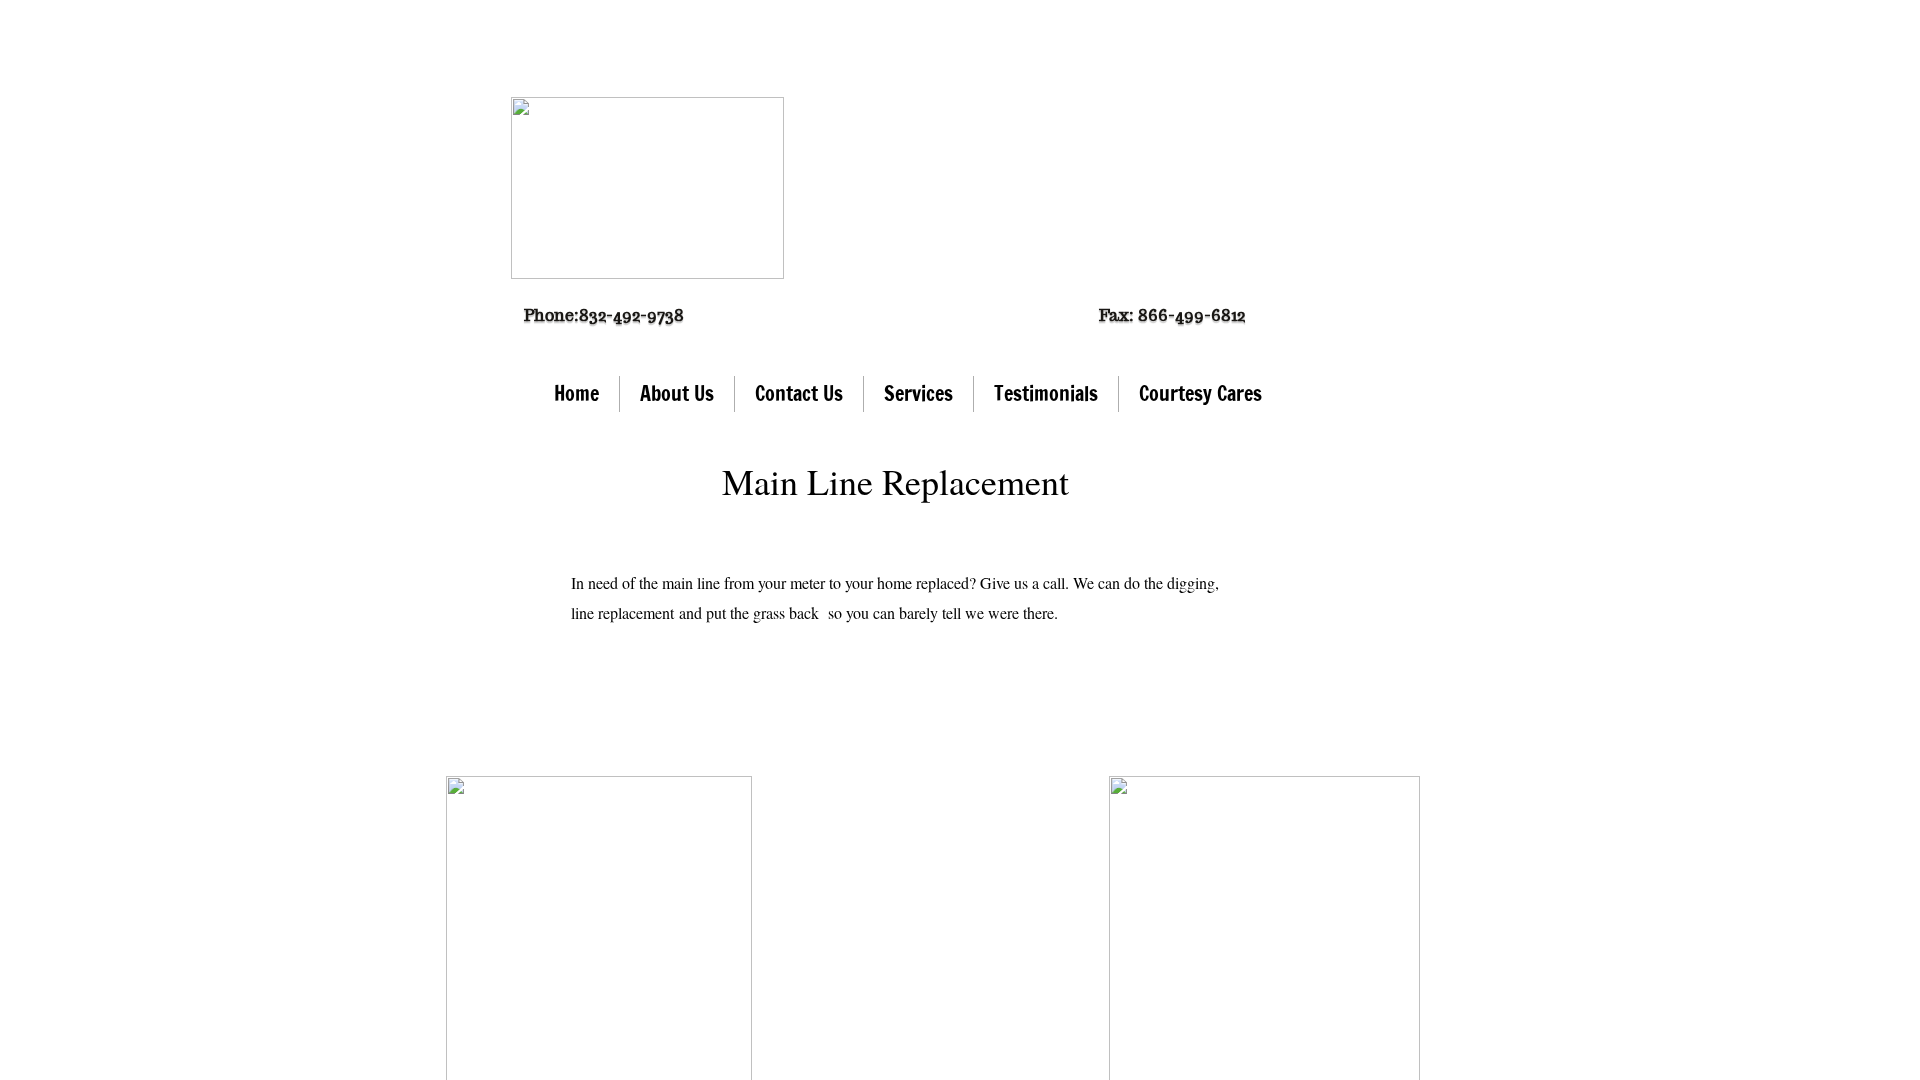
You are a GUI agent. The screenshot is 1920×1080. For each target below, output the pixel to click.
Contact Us (799, 393)
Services (918, 393)
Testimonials (1046, 393)
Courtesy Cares (1200, 393)
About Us (677, 393)
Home (576, 393)
